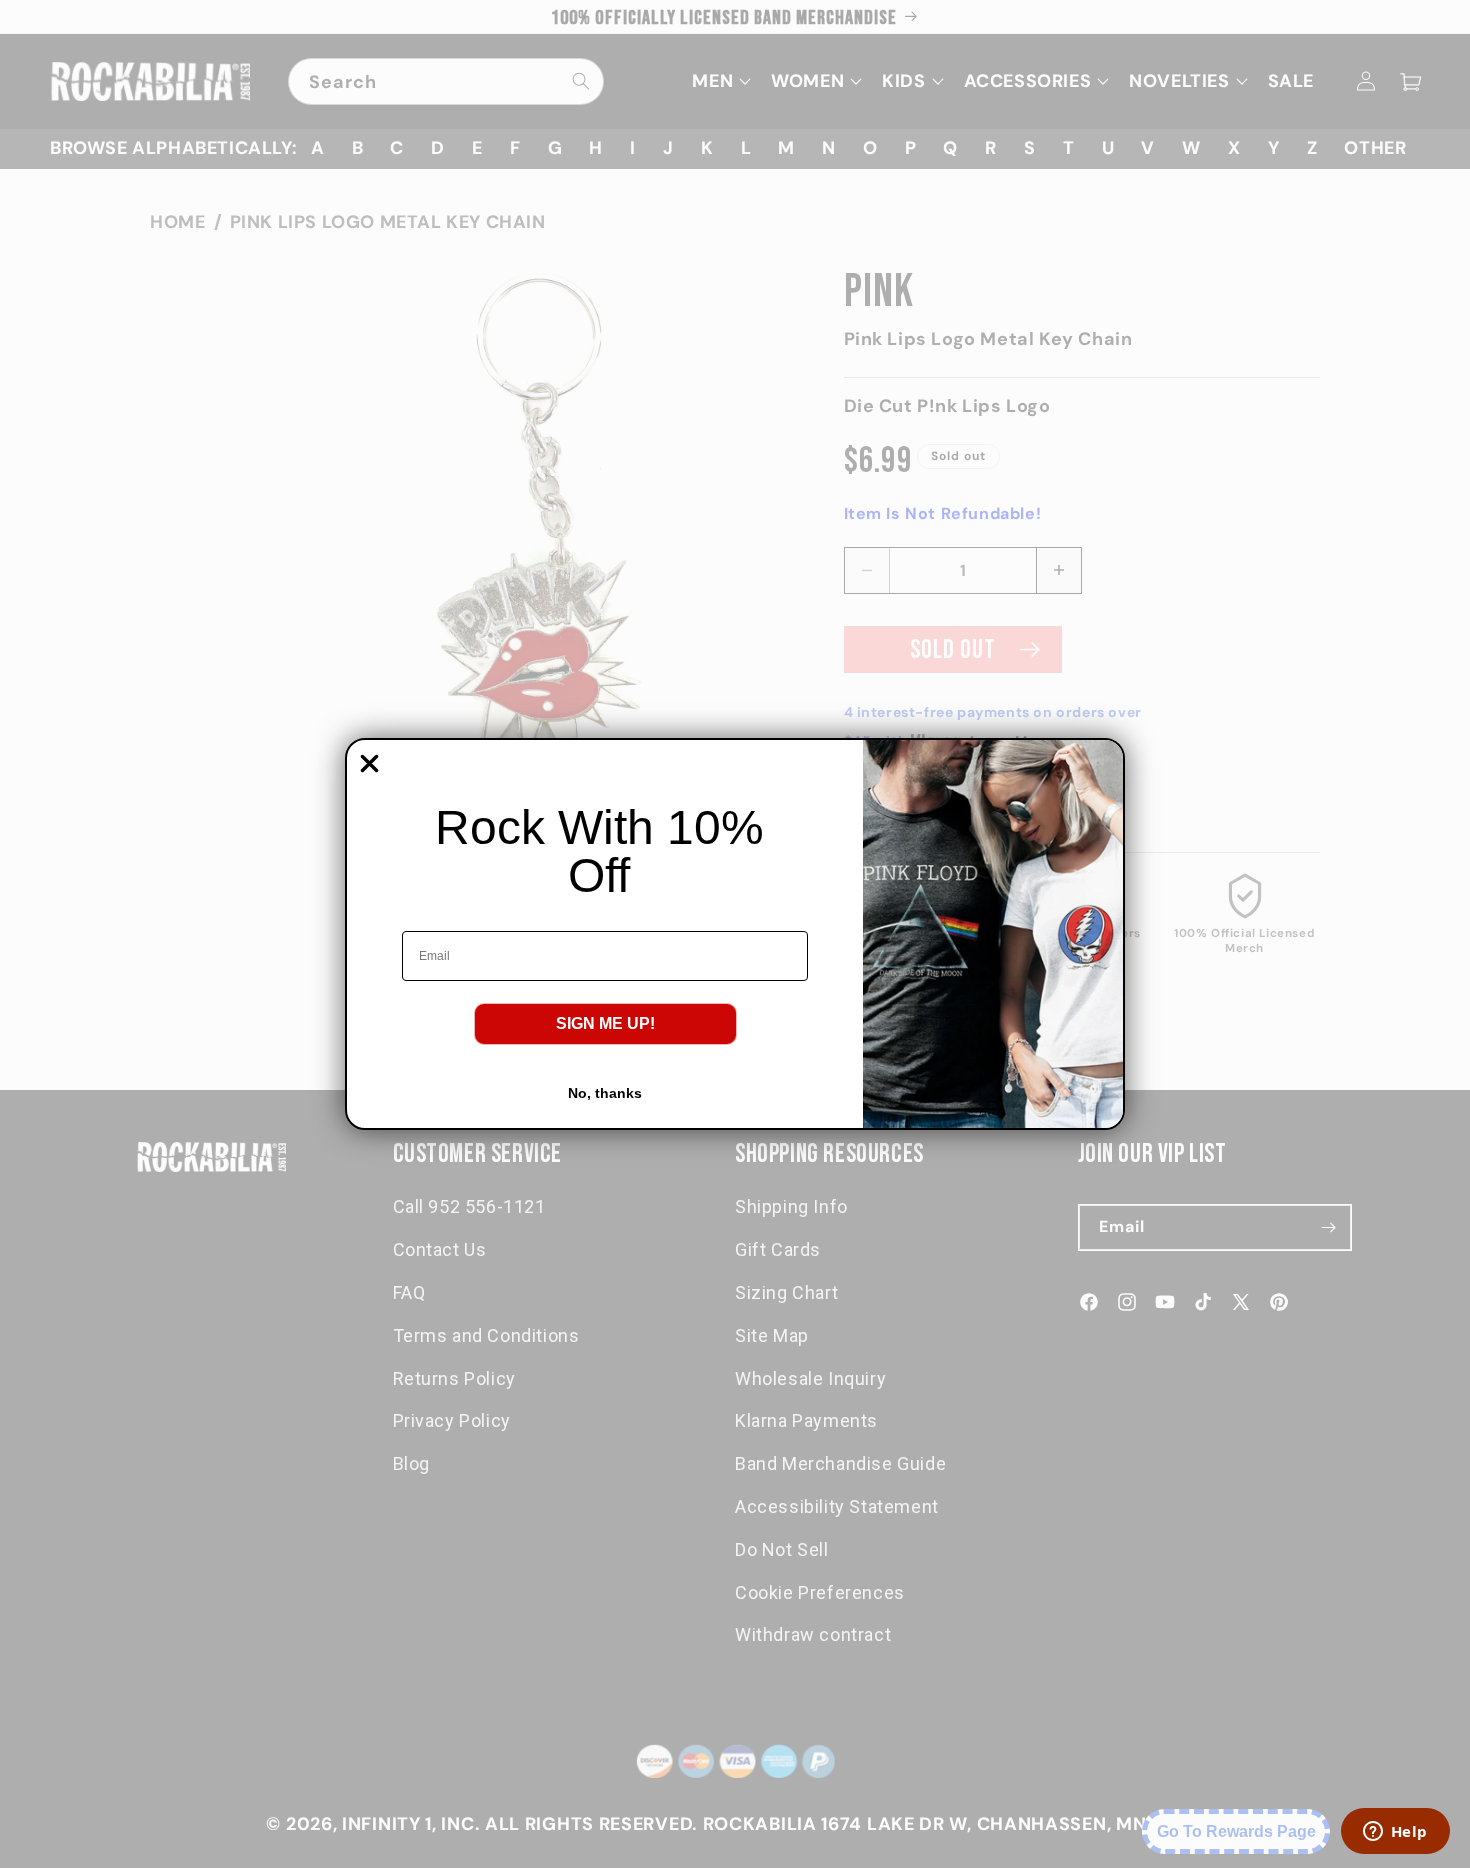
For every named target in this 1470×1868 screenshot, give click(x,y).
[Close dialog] (369, 763)
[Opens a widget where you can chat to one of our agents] (1395, 1833)
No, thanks (605, 1093)
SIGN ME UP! (605, 1023)
